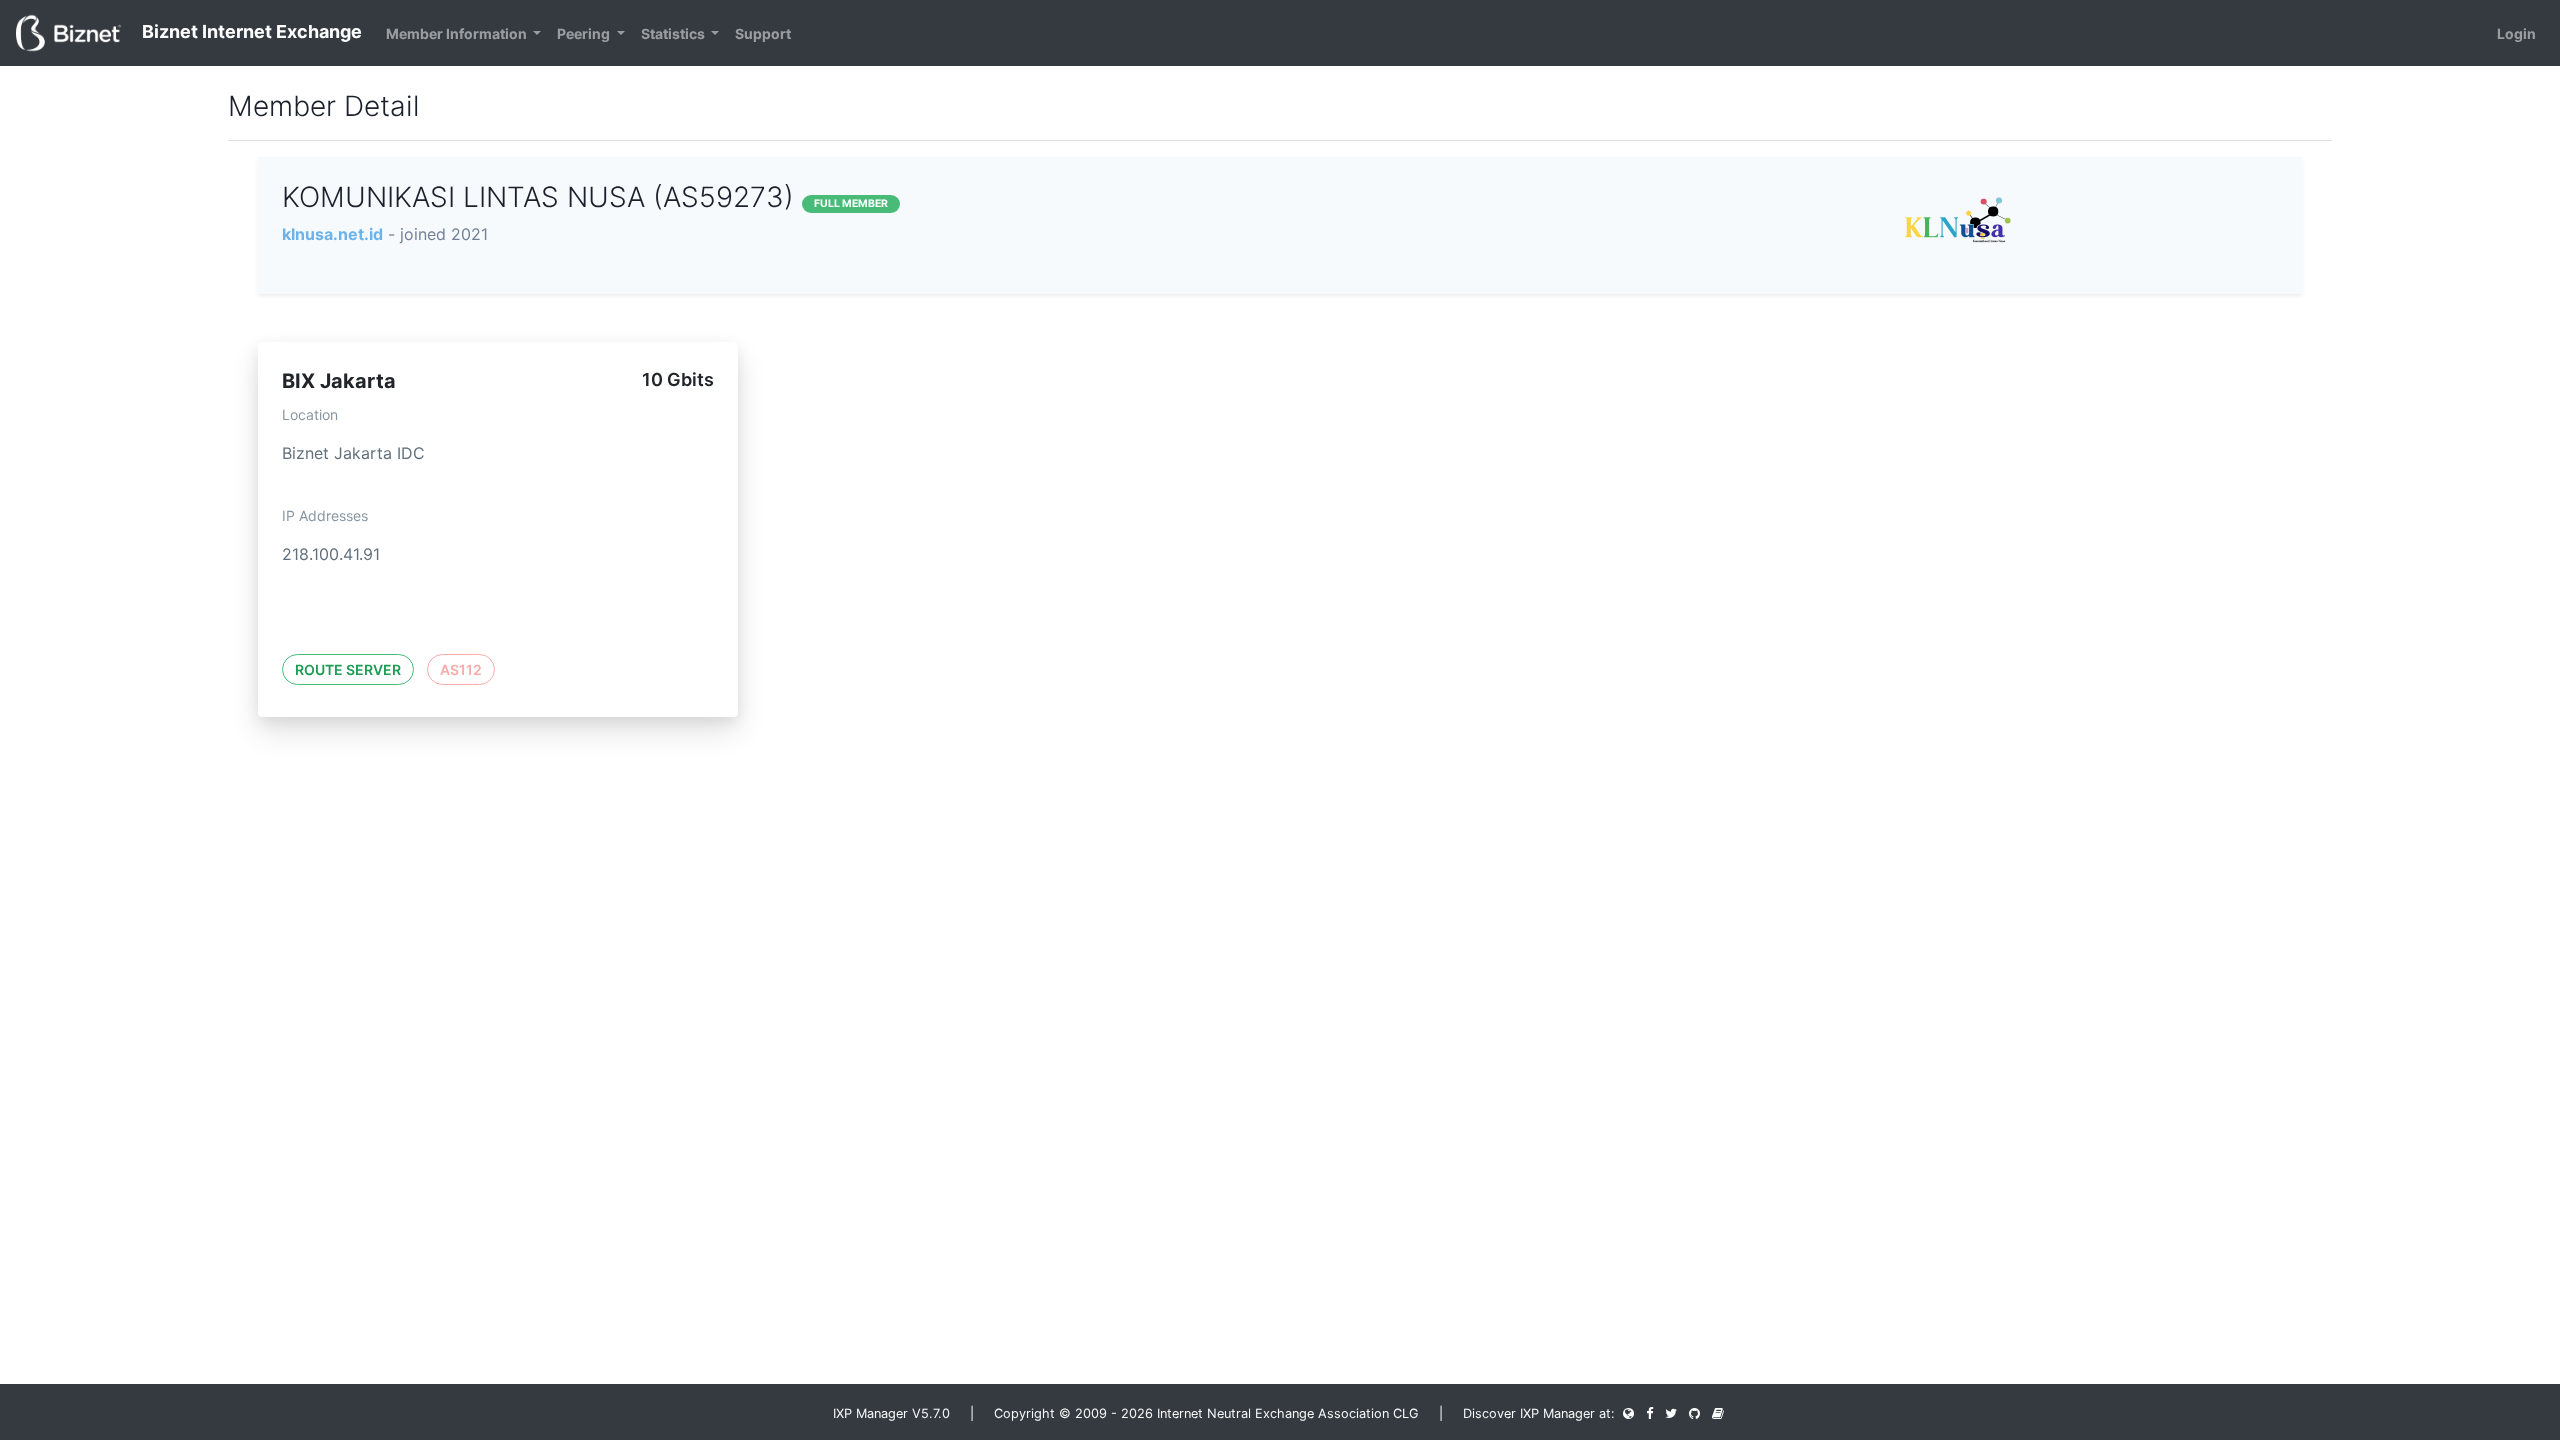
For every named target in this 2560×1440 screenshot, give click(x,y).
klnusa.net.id (332, 234)
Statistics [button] (674, 33)
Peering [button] (585, 33)
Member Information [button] (458, 33)
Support (763, 33)
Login (2516, 33)
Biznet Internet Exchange (250, 31)
